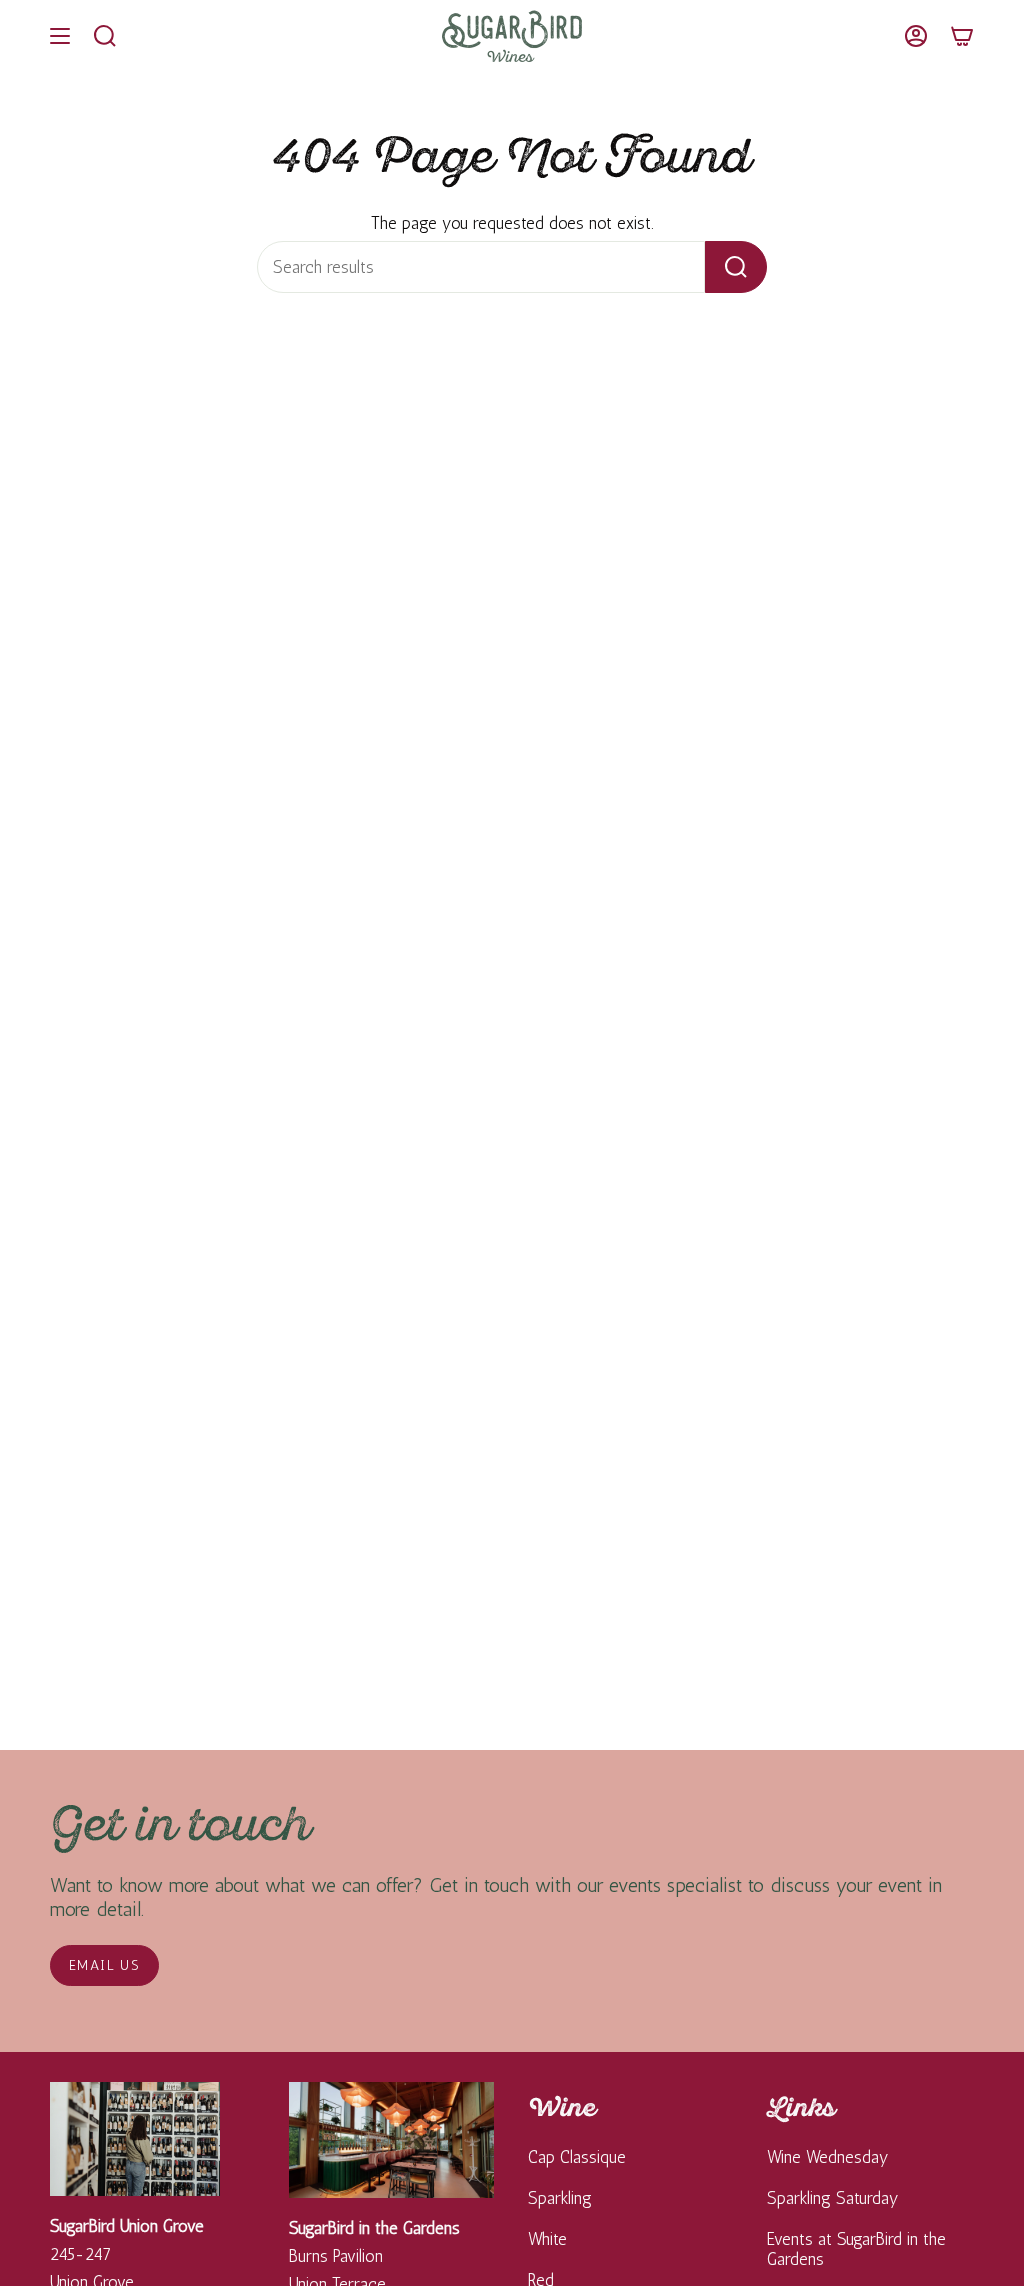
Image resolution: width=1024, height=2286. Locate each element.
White (547, 2239)
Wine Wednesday (828, 2157)
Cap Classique (577, 2157)
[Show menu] (60, 36)
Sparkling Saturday (833, 2198)
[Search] (736, 267)
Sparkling (560, 2198)
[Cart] (962, 36)
